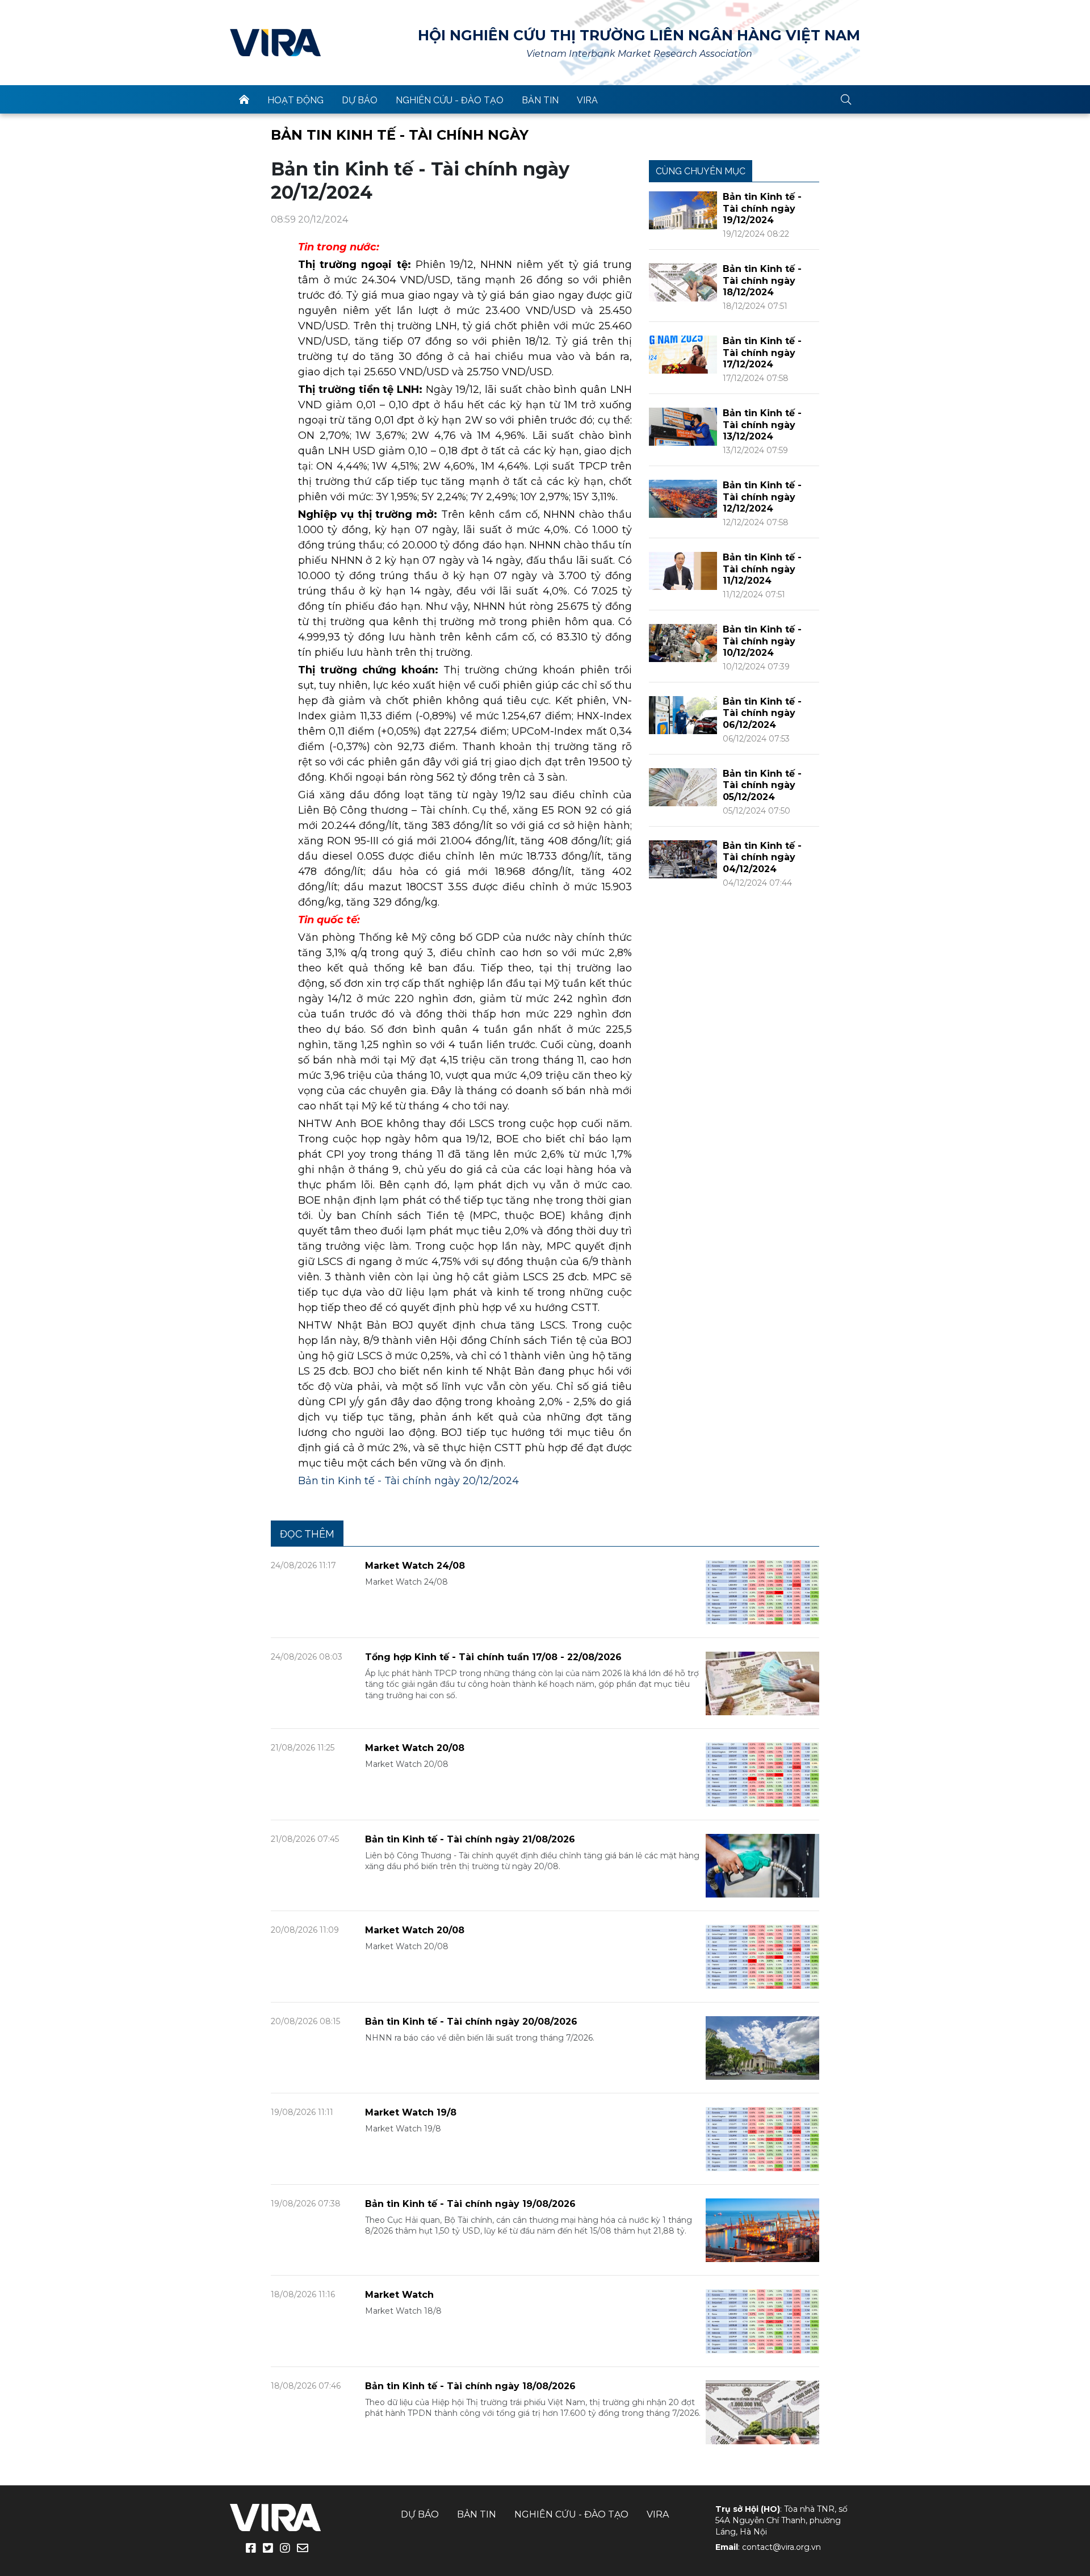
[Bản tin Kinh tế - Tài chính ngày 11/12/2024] (683, 570)
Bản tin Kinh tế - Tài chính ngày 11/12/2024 (762, 569)
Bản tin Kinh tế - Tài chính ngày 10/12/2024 (762, 641)
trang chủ (244, 99)
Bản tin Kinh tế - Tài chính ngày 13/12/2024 (762, 425)
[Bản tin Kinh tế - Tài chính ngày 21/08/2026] (762, 1865)
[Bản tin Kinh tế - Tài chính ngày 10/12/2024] (683, 642)
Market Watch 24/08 (415, 1566)
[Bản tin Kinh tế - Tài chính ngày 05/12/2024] (683, 787)
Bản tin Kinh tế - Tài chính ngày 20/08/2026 (471, 2022)
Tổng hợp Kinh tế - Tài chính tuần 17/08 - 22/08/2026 (493, 1657)
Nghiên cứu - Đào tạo (450, 100)
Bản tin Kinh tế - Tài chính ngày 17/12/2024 (762, 353)
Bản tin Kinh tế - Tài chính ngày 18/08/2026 (470, 2386)
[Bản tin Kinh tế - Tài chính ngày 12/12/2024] (683, 498)
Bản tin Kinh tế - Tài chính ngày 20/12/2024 (408, 1481)
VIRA (275, 43)
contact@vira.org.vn (781, 2547)
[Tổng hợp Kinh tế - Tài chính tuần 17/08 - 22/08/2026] (762, 1683)
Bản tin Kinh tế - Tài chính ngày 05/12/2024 (762, 786)
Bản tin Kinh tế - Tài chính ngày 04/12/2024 (762, 858)
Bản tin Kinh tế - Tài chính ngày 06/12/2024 (762, 713)
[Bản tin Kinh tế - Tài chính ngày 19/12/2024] (683, 210)
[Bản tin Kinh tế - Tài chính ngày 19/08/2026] (762, 2229)
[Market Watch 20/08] (762, 1774)
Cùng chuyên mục (701, 171)
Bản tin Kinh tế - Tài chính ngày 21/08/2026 (470, 1839)
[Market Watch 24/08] (762, 1592)
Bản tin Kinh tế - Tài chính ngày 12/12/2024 (762, 497)
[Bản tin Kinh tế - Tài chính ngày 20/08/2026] (762, 2047)
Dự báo (360, 100)
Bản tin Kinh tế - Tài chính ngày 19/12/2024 (762, 209)
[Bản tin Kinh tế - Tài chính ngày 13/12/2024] (683, 426)
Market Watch (399, 2295)
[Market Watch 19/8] (762, 2139)
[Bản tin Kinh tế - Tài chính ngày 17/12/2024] (683, 354)
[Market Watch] (762, 2321)
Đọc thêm (307, 1534)
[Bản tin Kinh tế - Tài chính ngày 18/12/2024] (683, 282)
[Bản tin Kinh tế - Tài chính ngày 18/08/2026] (762, 2412)
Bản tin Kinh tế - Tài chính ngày (400, 135)
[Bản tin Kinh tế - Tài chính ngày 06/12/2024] (683, 715)
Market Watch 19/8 (411, 2112)
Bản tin (540, 100)
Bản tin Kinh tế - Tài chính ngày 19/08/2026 (470, 2204)
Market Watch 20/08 (415, 1748)
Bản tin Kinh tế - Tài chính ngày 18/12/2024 (762, 281)
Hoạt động (295, 100)
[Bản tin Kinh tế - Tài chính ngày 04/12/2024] (683, 859)
